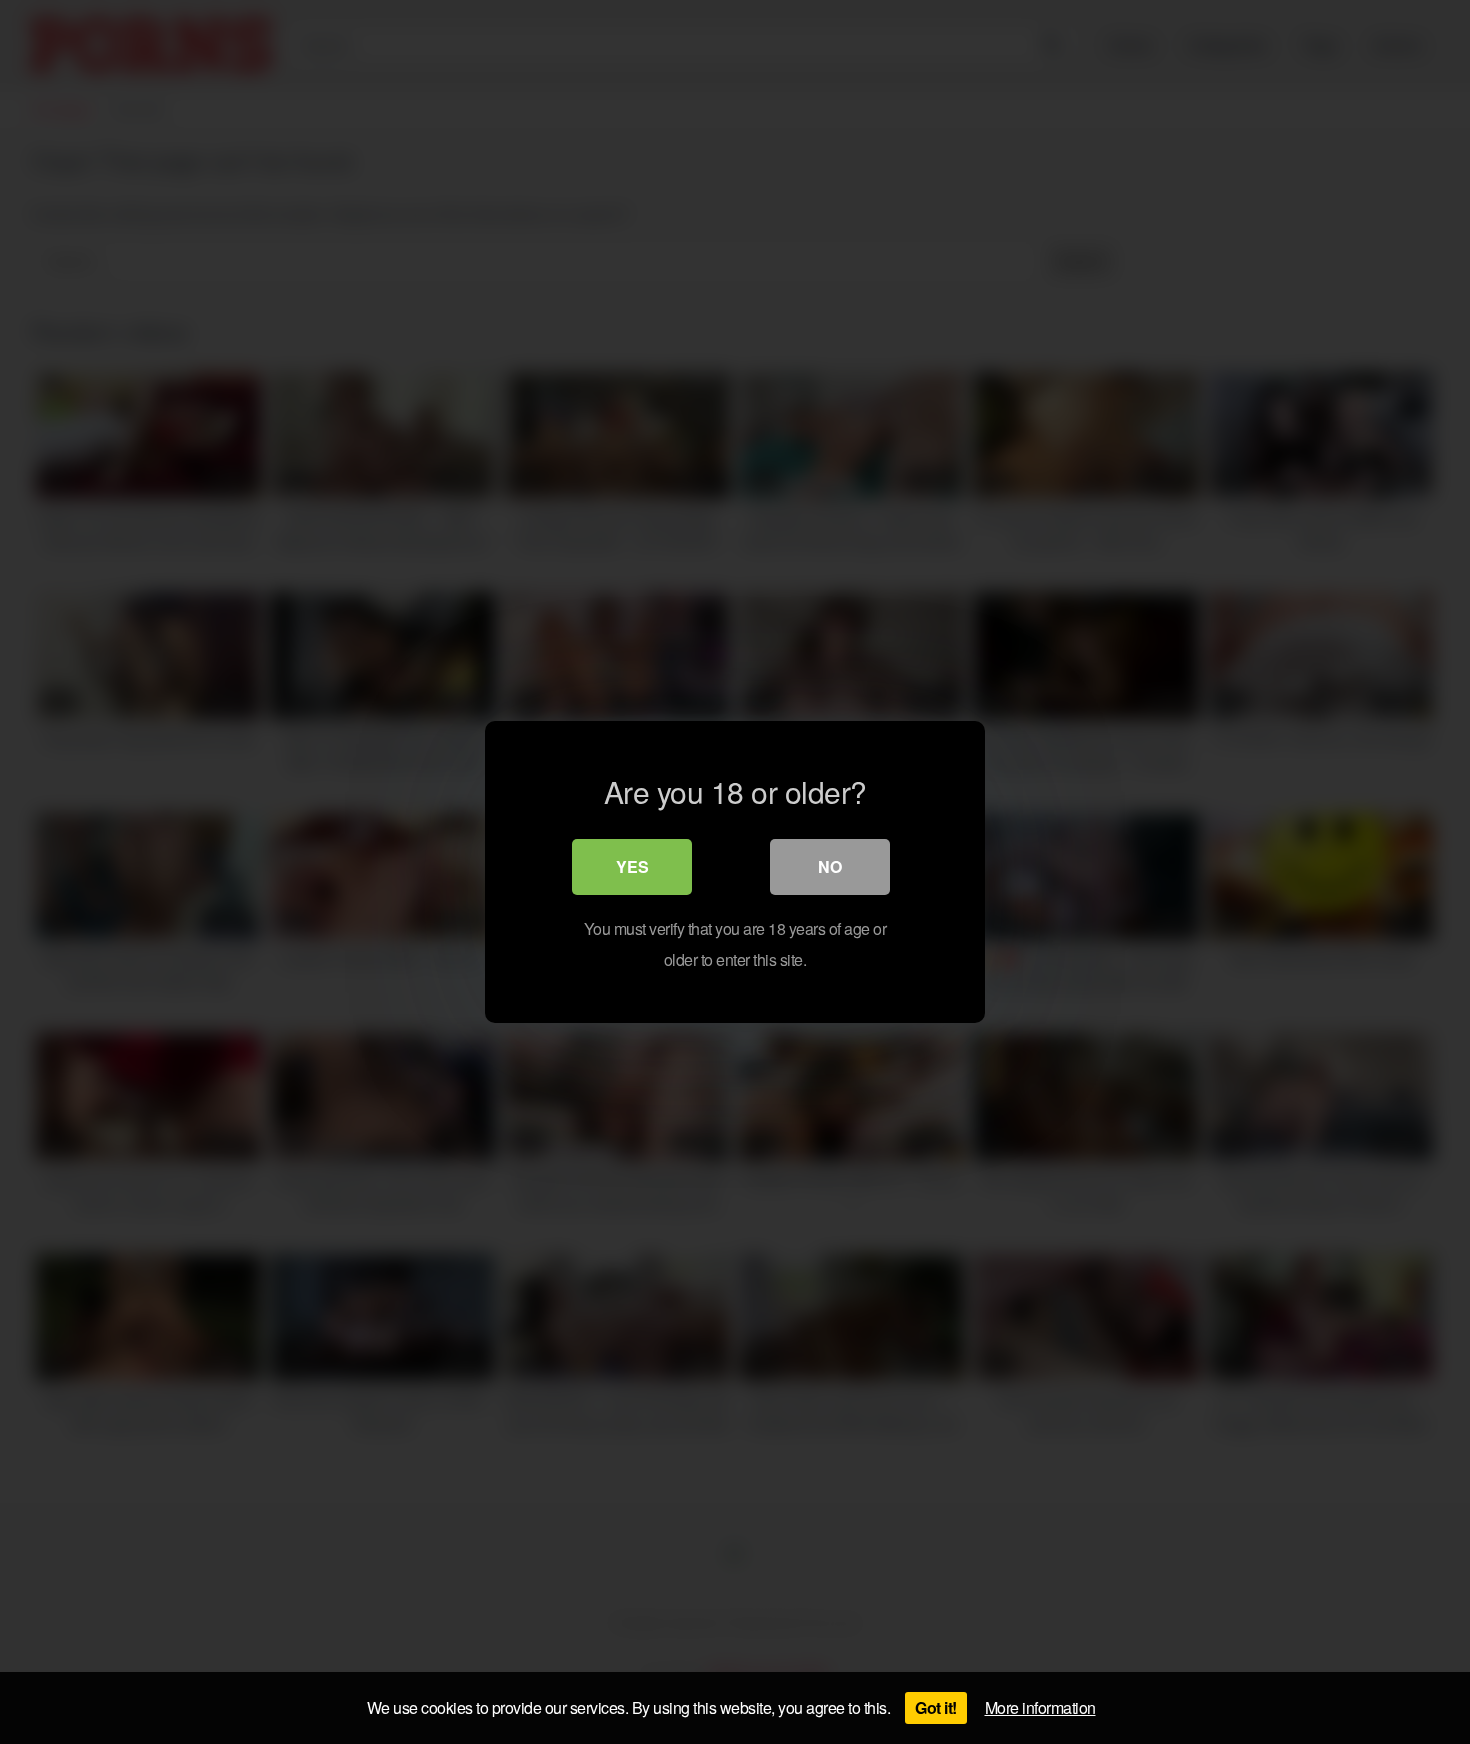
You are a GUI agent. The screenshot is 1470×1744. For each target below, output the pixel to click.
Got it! (936, 1707)
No (830, 866)
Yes (632, 866)
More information (1040, 1707)
